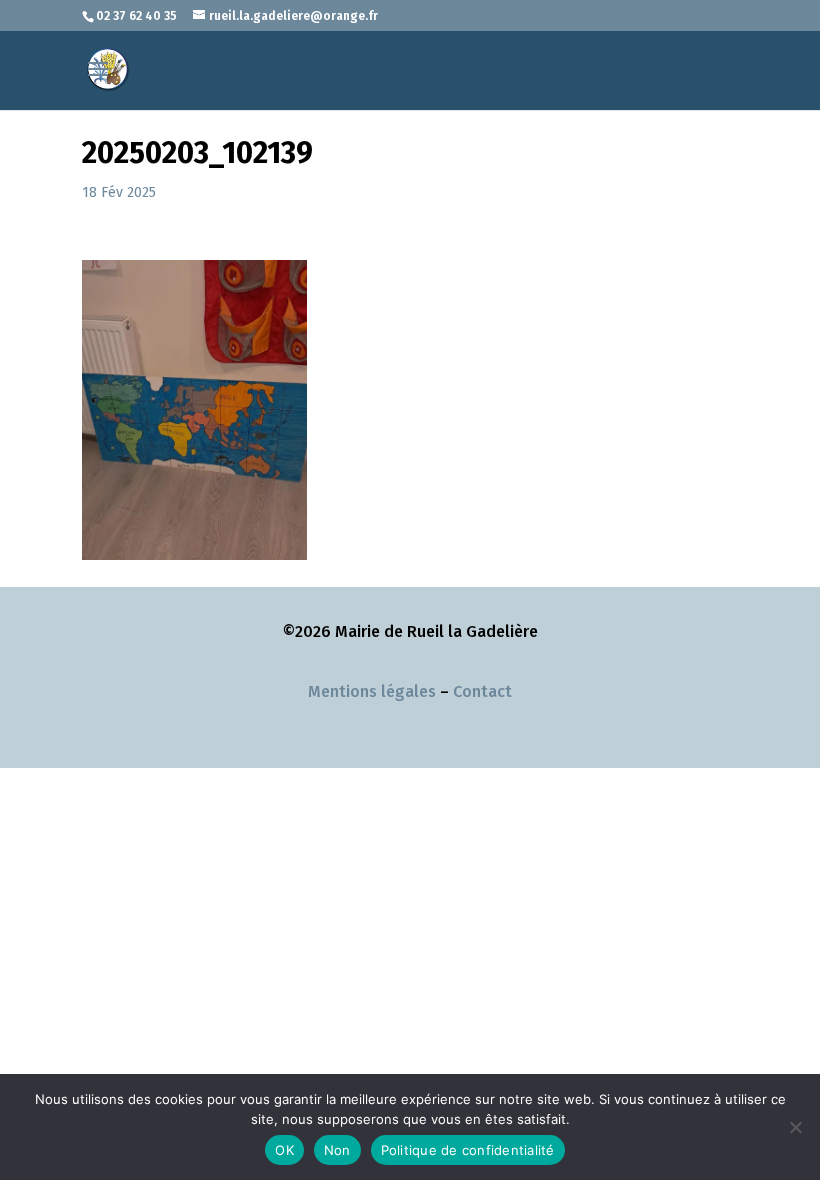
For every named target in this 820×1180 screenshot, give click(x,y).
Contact (482, 691)
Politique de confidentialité (468, 1150)
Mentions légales (372, 691)
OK (284, 1150)
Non (337, 1150)
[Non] (795, 1127)
